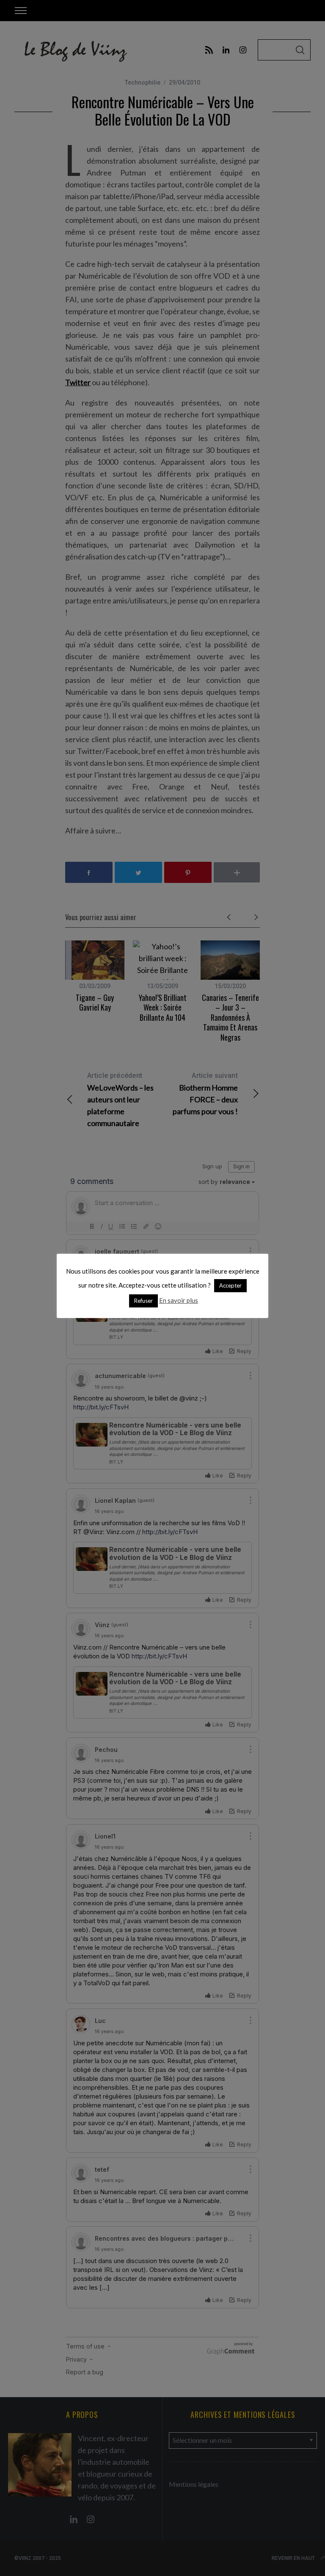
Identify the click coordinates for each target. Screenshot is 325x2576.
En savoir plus (179, 1300)
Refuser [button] (143, 1301)
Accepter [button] (230, 1285)
